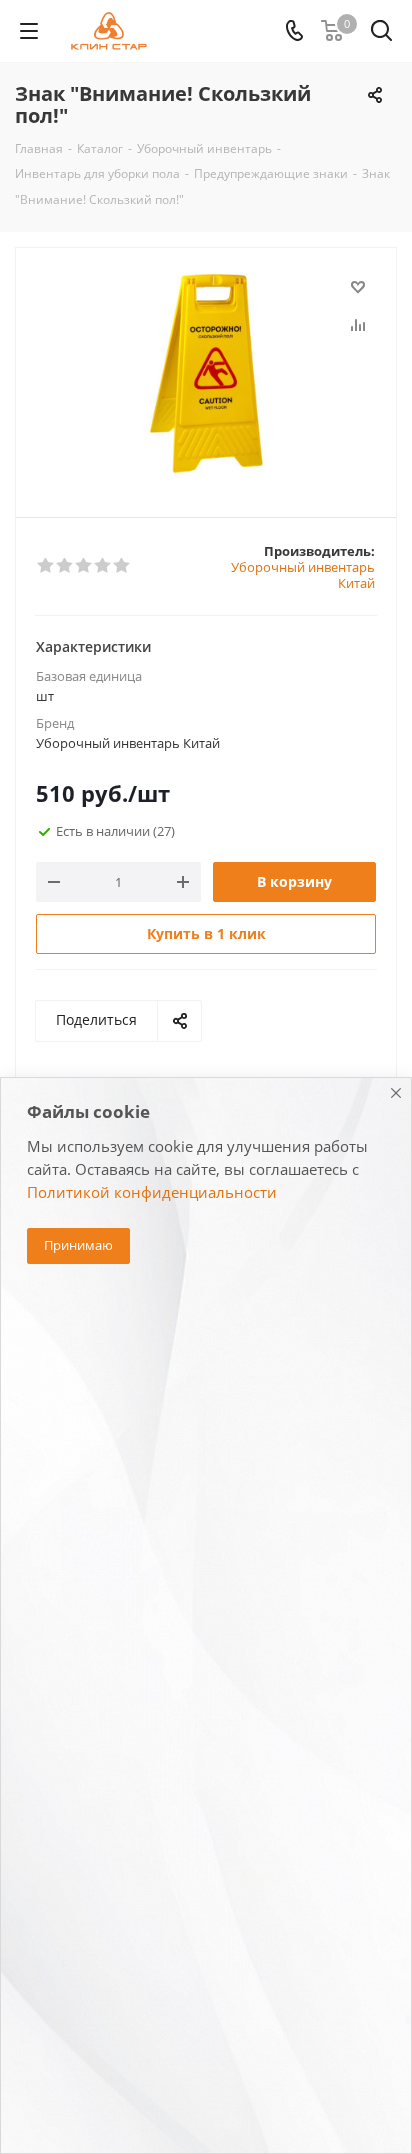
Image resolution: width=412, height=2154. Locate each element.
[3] (84, 566)
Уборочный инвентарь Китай (303, 575)
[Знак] (206, 373)
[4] (103, 566)
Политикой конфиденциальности (152, 1192)
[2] (65, 566)
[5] (122, 566)
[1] (46, 566)
